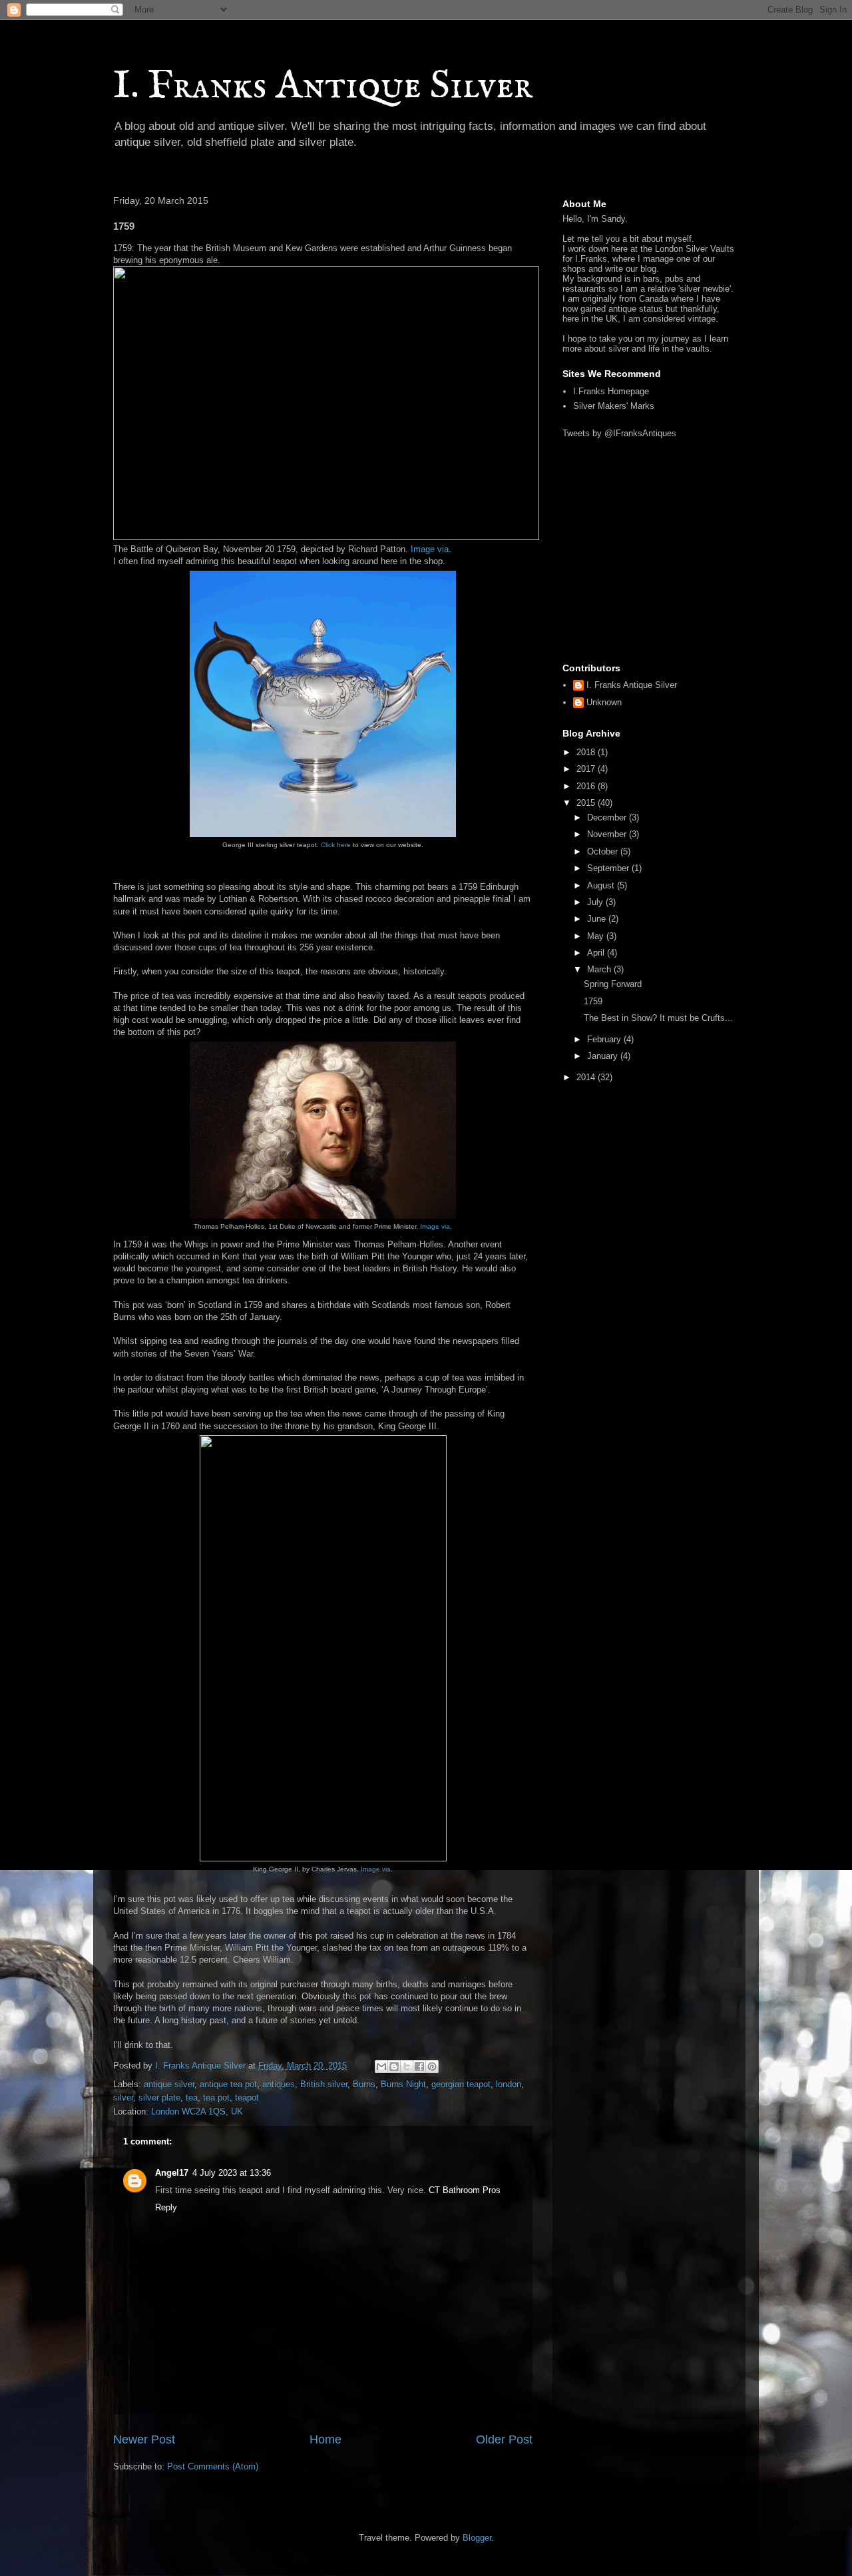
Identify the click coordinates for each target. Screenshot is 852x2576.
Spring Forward (613, 984)
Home (325, 2439)
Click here (336, 845)
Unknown (604, 702)
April (597, 953)
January (604, 1056)
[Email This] (381, 2067)
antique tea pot (228, 2084)
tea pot (216, 2097)
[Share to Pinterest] (432, 2067)
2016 (587, 786)
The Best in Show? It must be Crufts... (658, 1018)
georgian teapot (461, 2084)
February (605, 1039)
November (608, 834)
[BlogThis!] (394, 2067)
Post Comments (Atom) (213, 2466)
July (596, 902)
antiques (279, 2084)
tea (192, 2097)
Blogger (477, 2538)
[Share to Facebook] (419, 2067)
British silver (324, 2084)
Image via (430, 549)
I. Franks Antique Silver (323, 87)
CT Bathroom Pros (465, 2190)
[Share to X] (407, 2067)
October (604, 851)
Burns (364, 2084)
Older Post (504, 2439)
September (609, 868)
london (509, 2084)
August (602, 885)
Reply (166, 2207)
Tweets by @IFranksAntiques (619, 433)
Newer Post (144, 2439)
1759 (593, 1001)
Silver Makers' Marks (614, 406)
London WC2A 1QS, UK (197, 2111)
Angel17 (172, 2173)
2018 (587, 752)
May (597, 936)
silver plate (159, 2097)
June (598, 919)
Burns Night (403, 2084)
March (600, 969)
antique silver (169, 2084)
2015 (587, 803)
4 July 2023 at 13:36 (232, 2173)
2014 (587, 1077)
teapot (247, 2097)
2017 (587, 769)
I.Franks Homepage (611, 391)
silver (123, 2097)
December (608, 817)
